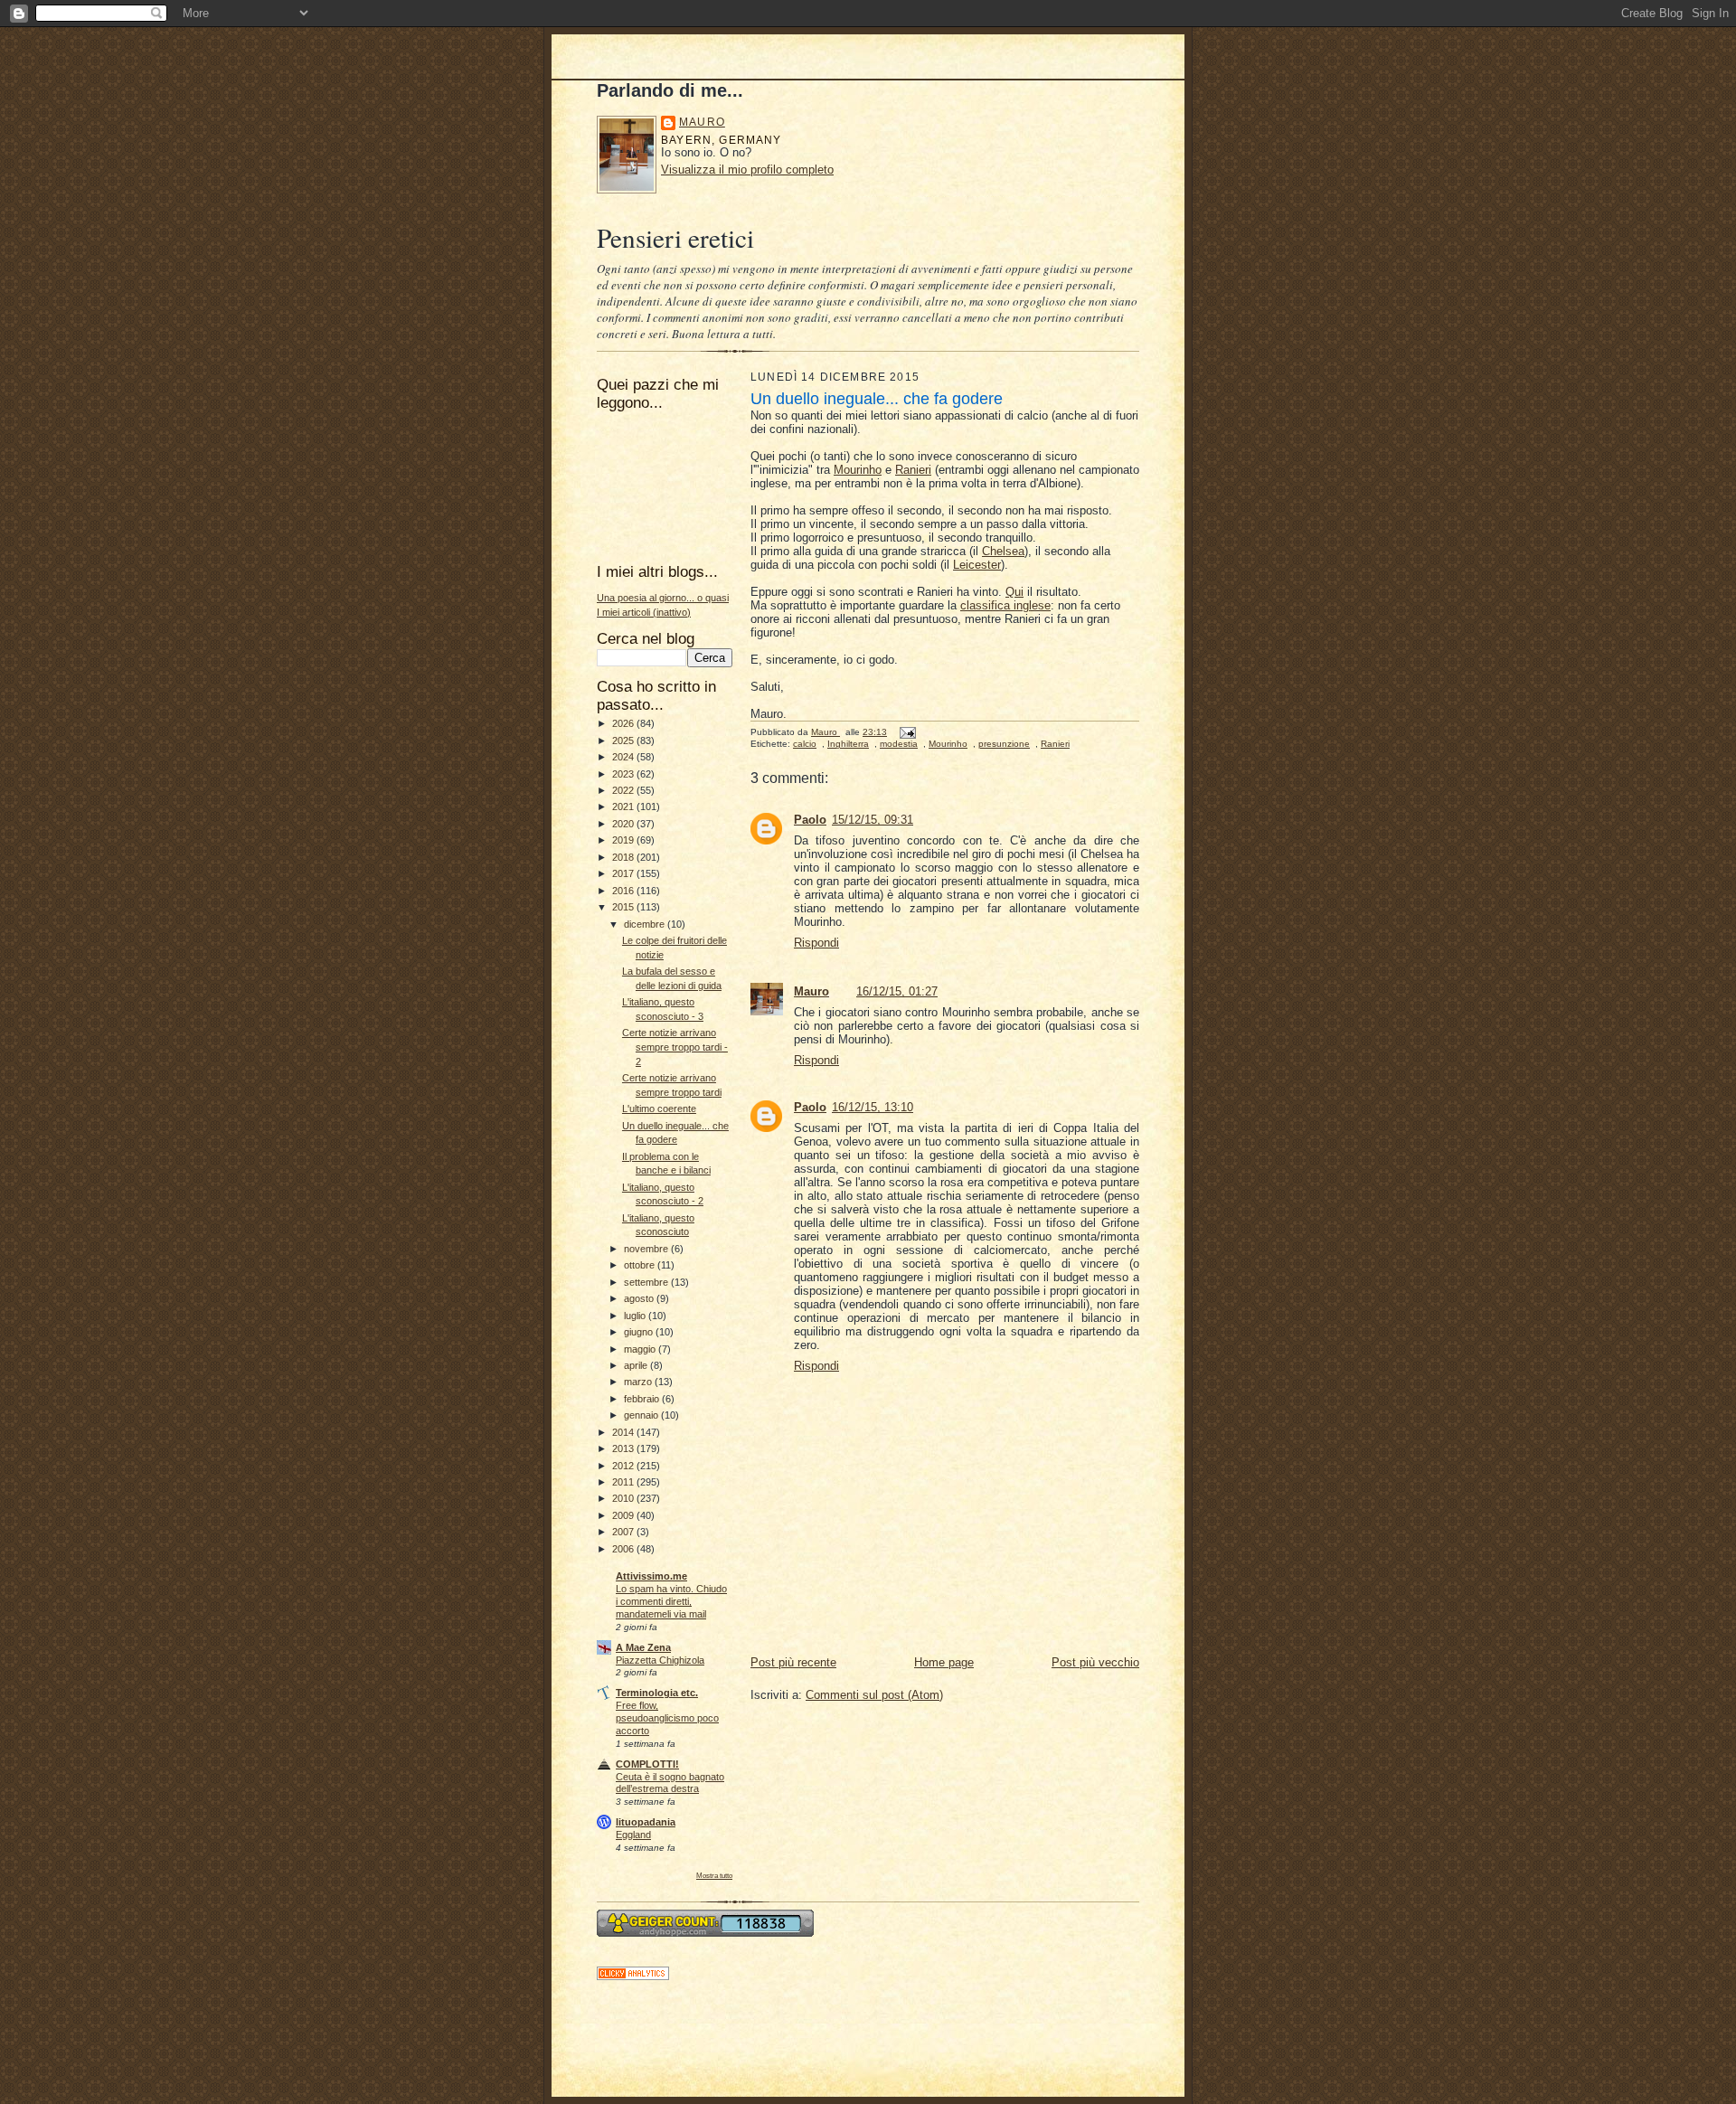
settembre (647, 1282)
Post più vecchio (1095, 1662)
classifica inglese (1005, 605)
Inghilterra (848, 744)
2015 (624, 907)
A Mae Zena (643, 1647)
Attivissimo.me (651, 1576)
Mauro (702, 122)
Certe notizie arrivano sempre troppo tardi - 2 (675, 1047)
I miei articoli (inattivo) (644, 612)
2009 (624, 1515)
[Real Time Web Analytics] (633, 1976)
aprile (637, 1365)
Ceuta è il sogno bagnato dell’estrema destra (670, 1783)
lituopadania (646, 1822)
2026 (624, 723)
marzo (639, 1382)
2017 (624, 873)
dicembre (646, 924)
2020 (624, 824)
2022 (624, 790)
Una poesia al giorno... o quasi (663, 598)
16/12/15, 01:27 (897, 991)
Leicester (977, 565)
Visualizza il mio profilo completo (747, 170)
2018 (624, 857)
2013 (624, 1448)
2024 (624, 757)
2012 (624, 1466)
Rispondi (816, 943)
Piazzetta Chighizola (660, 1660)
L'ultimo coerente (659, 1109)
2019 (624, 840)
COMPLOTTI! (647, 1764)
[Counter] (705, 1933)
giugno (640, 1332)
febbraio (643, 1399)
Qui (1014, 592)
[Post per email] (907, 732)
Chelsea (1003, 551)
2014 (624, 1432)
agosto (640, 1298)
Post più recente (793, 1662)
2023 (624, 774)
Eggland (633, 1835)
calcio (805, 744)
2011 (624, 1482)
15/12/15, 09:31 (873, 820)
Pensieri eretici (675, 237)
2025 (624, 741)
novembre (647, 1249)
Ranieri (913, 470)
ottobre (641, 1265)
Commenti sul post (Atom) (874, 1695)
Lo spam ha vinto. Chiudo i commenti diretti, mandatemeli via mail (671, 1601)
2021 (624, 807)
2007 (624, 1532)
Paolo (810, 820)
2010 (624, 1498)
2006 (624, 1549)
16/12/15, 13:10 (873, 1107)
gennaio (642, 1415)
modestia (899, 744)
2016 (624, 891)
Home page (944, 1662)
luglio (636, 1316)
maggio (641, 1349)
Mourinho (858, 470)
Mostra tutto (714, 1875)
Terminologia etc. (657, 1693)
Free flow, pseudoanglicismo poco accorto (667, 1718)
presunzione (1004, 744)
